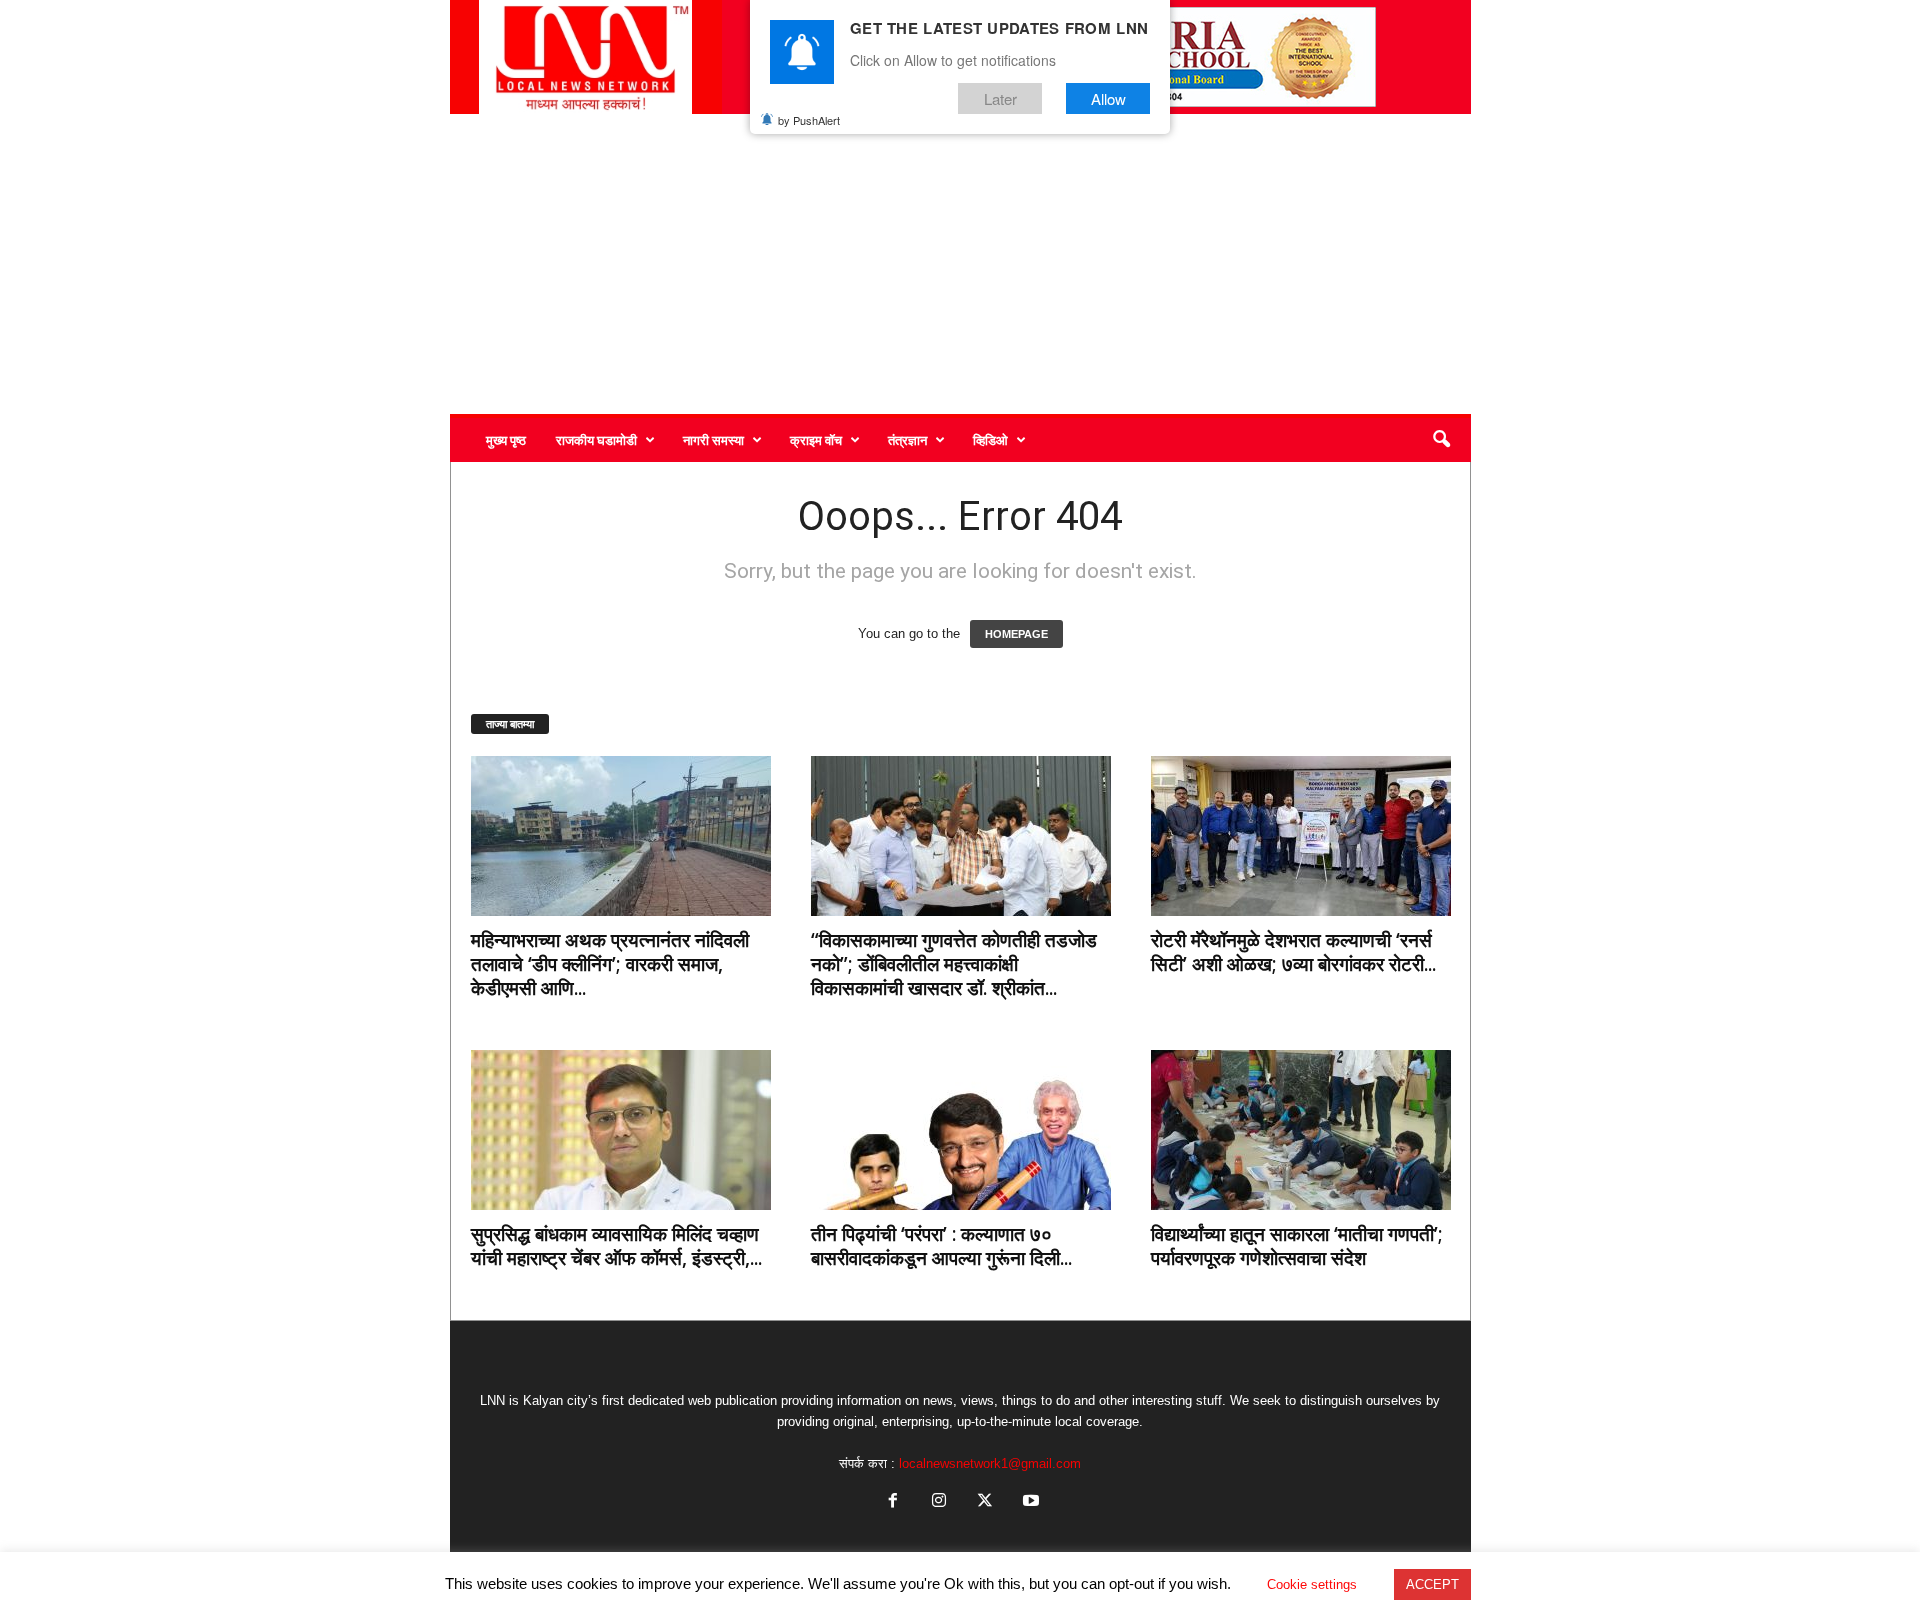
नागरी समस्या (713, 440)
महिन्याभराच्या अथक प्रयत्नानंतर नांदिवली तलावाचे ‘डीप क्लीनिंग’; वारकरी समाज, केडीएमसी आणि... (610, 964)
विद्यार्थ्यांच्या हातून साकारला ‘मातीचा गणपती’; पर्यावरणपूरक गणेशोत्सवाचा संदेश (1297, 1246)
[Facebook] (893, 1502)
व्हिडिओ (990, 440)
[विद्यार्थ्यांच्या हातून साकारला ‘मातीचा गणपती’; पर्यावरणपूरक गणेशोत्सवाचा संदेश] (1301, 1130)
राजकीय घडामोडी (596, 440)
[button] (1441, 440)
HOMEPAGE (1016, 634)
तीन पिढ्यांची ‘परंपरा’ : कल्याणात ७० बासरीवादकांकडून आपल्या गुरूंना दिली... (941, 1246)
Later (1000, 98)
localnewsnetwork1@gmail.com (990, 1463)
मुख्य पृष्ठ (506, 440)
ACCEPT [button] (1432, 1584)
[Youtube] (1029, 1502)
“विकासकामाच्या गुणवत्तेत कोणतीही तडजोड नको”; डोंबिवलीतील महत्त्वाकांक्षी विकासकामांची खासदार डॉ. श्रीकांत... (954, 964)
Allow (1108, 98)
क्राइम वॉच (816, 440)
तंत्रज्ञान (907, 440)
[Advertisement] (960, 264)
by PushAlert (809, 120)
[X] (985, 1502)
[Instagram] (939, 1502)
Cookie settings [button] (1312, 1584)
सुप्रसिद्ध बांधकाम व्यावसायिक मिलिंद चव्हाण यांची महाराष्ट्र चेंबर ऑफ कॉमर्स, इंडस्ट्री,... (616, 1246)
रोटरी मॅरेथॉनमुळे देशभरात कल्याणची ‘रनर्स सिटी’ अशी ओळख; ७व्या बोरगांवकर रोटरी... (1293, 952)
